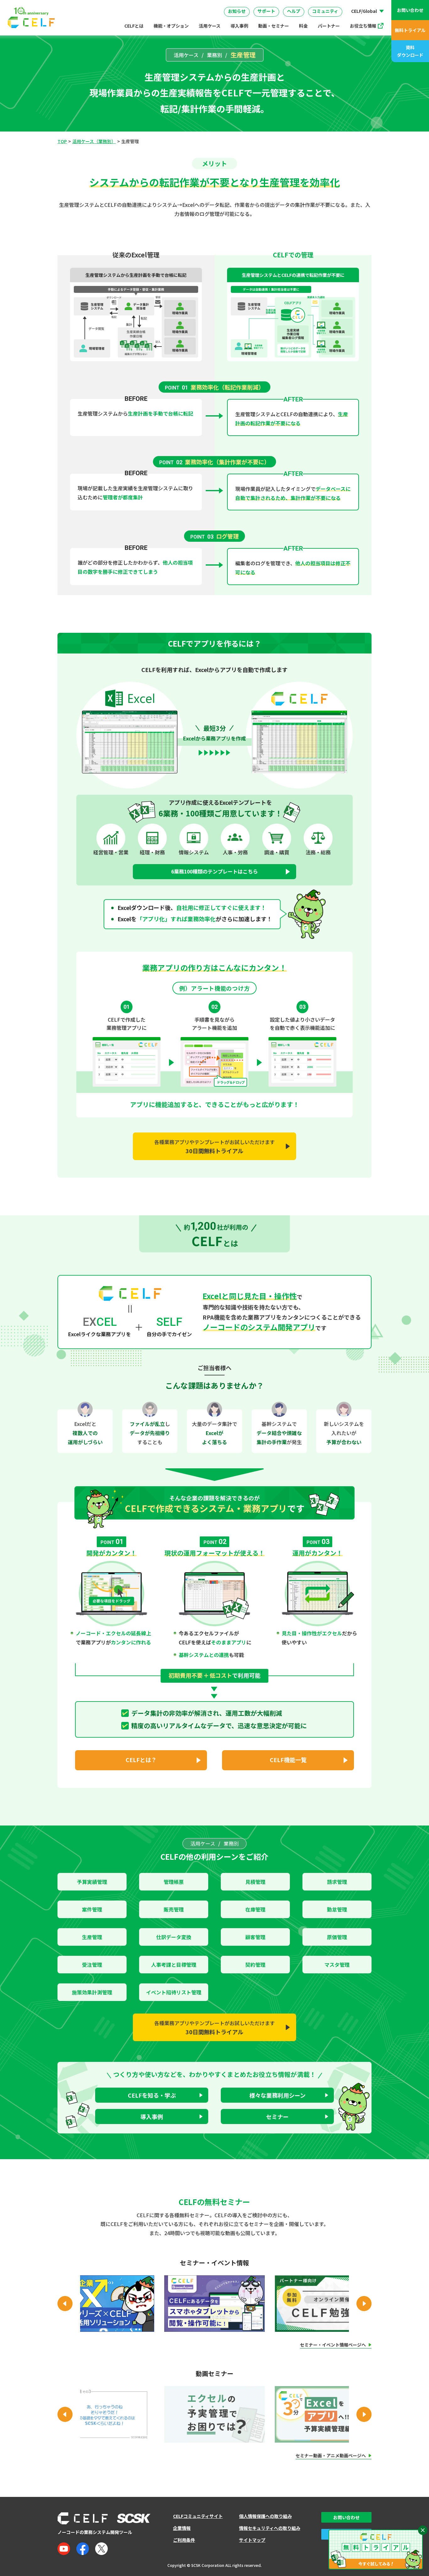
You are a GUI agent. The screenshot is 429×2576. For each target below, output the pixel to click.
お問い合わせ (410, 10)
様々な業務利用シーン (277, 2095)
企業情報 (182, 2528)
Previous (65, 2304)
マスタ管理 (337, 1965)
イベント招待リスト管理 (174, 1992)
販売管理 (174, 1909)
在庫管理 (255, 1909)
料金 (303, 26)
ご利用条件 (184, 2540)
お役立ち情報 (363, 26)
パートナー (329, 26)
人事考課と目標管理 (174, 1965)
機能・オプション (171, 26)
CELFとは (134, 26)
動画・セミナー (274, 26)
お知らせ (237, 11)
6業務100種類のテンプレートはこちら (215, 871)
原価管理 (337, 1937)
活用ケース (210, 26)
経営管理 (281, 5)
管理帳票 (174, 1882)
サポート (266, 11)
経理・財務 (78, 5)
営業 (112, 5)
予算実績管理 (92, 1882)
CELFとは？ (141, 1760)
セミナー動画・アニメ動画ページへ (331, 2456)
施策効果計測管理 (92, 1992)
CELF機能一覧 (288, 1760)
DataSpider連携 (220, 3)
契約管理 (255, 1965)
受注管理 (92, 1965)
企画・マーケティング (330, 5)
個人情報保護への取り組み (265, 2516)
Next (364, 2304)
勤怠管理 (337, 1909)
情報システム (201, 5)
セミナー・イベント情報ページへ (333, 2345)
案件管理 (92, 1909)
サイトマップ (252, 2540)
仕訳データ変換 (174, 1937)
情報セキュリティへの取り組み (270, 2528)
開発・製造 (243, 5)
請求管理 (337, 1882)
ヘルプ (294, 11)
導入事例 (239, 26)
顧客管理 (255, 1937)
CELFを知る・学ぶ (152, 2095)
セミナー (277, 2116)
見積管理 (255, 1882)
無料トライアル (410, 30)
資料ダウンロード (410, 51)
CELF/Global (364, 11)
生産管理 (92, 1937)
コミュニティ (325, 11)
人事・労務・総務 (152, 5)
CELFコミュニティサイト (198, 2516)
